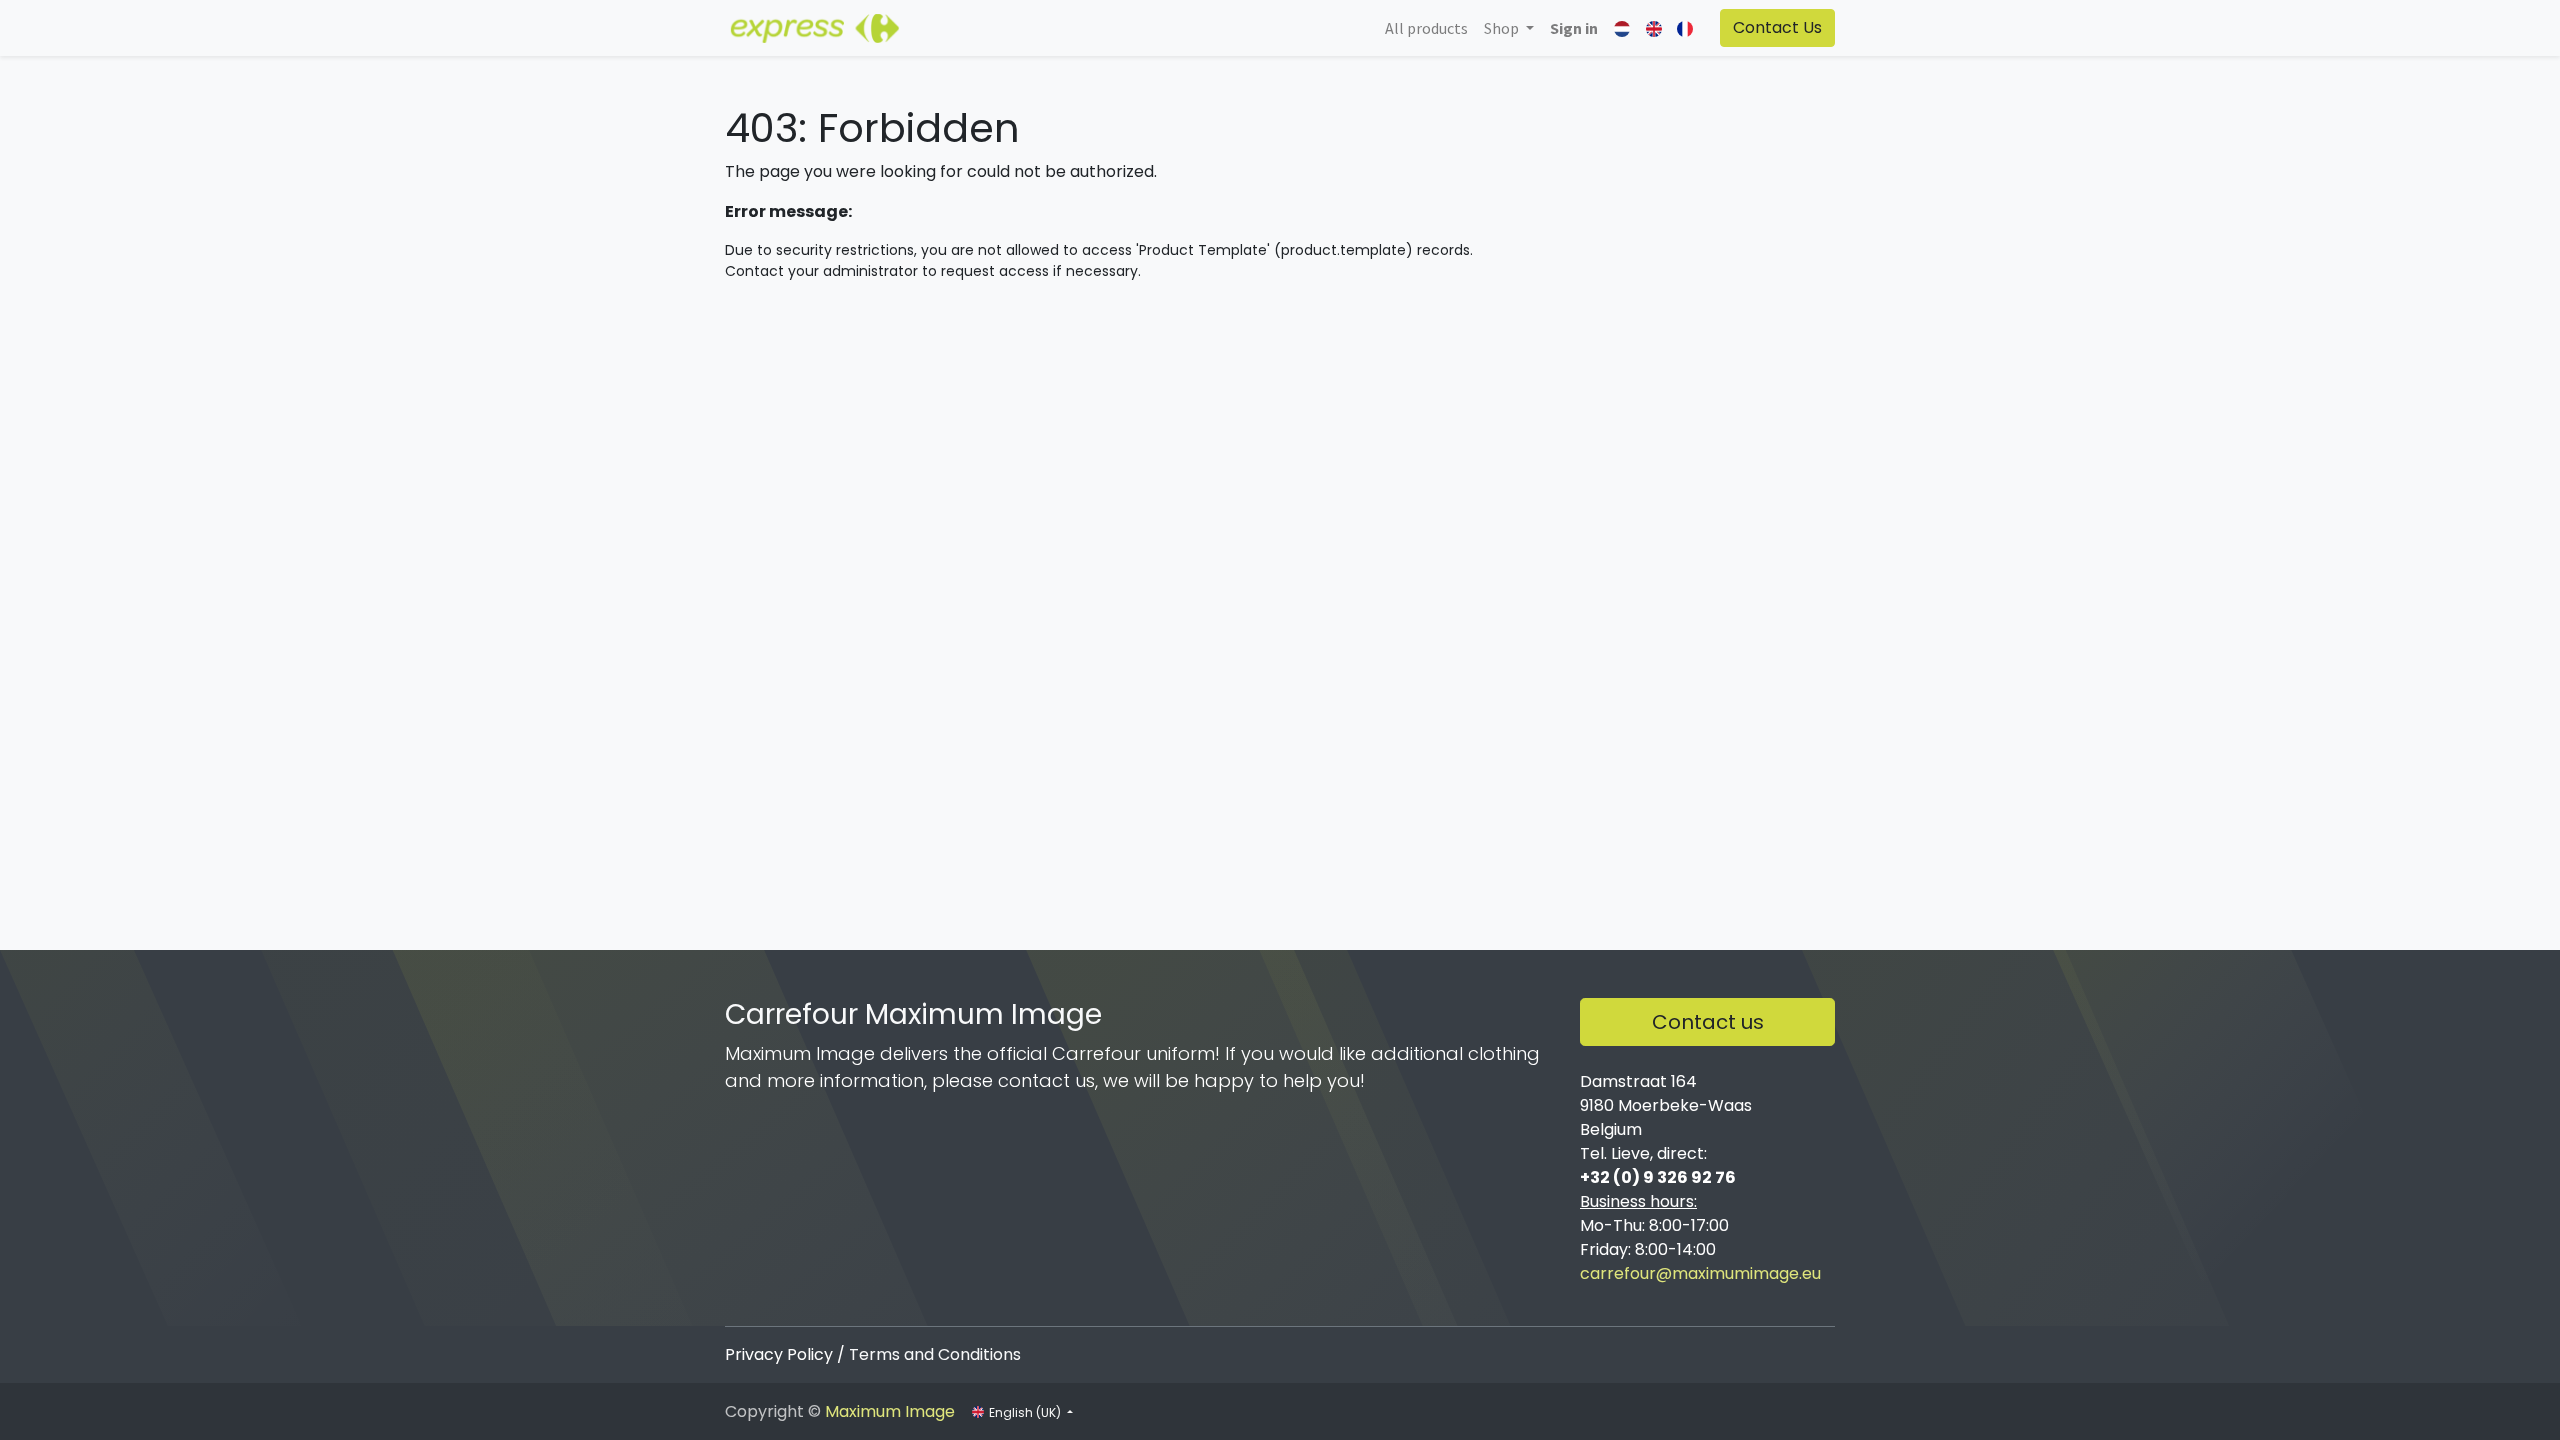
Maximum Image (890, 1411)
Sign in (1574, 28)
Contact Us (1777, 27)
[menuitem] (1426, 28)
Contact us (1708, 1022)
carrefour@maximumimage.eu (1700, 1273)
